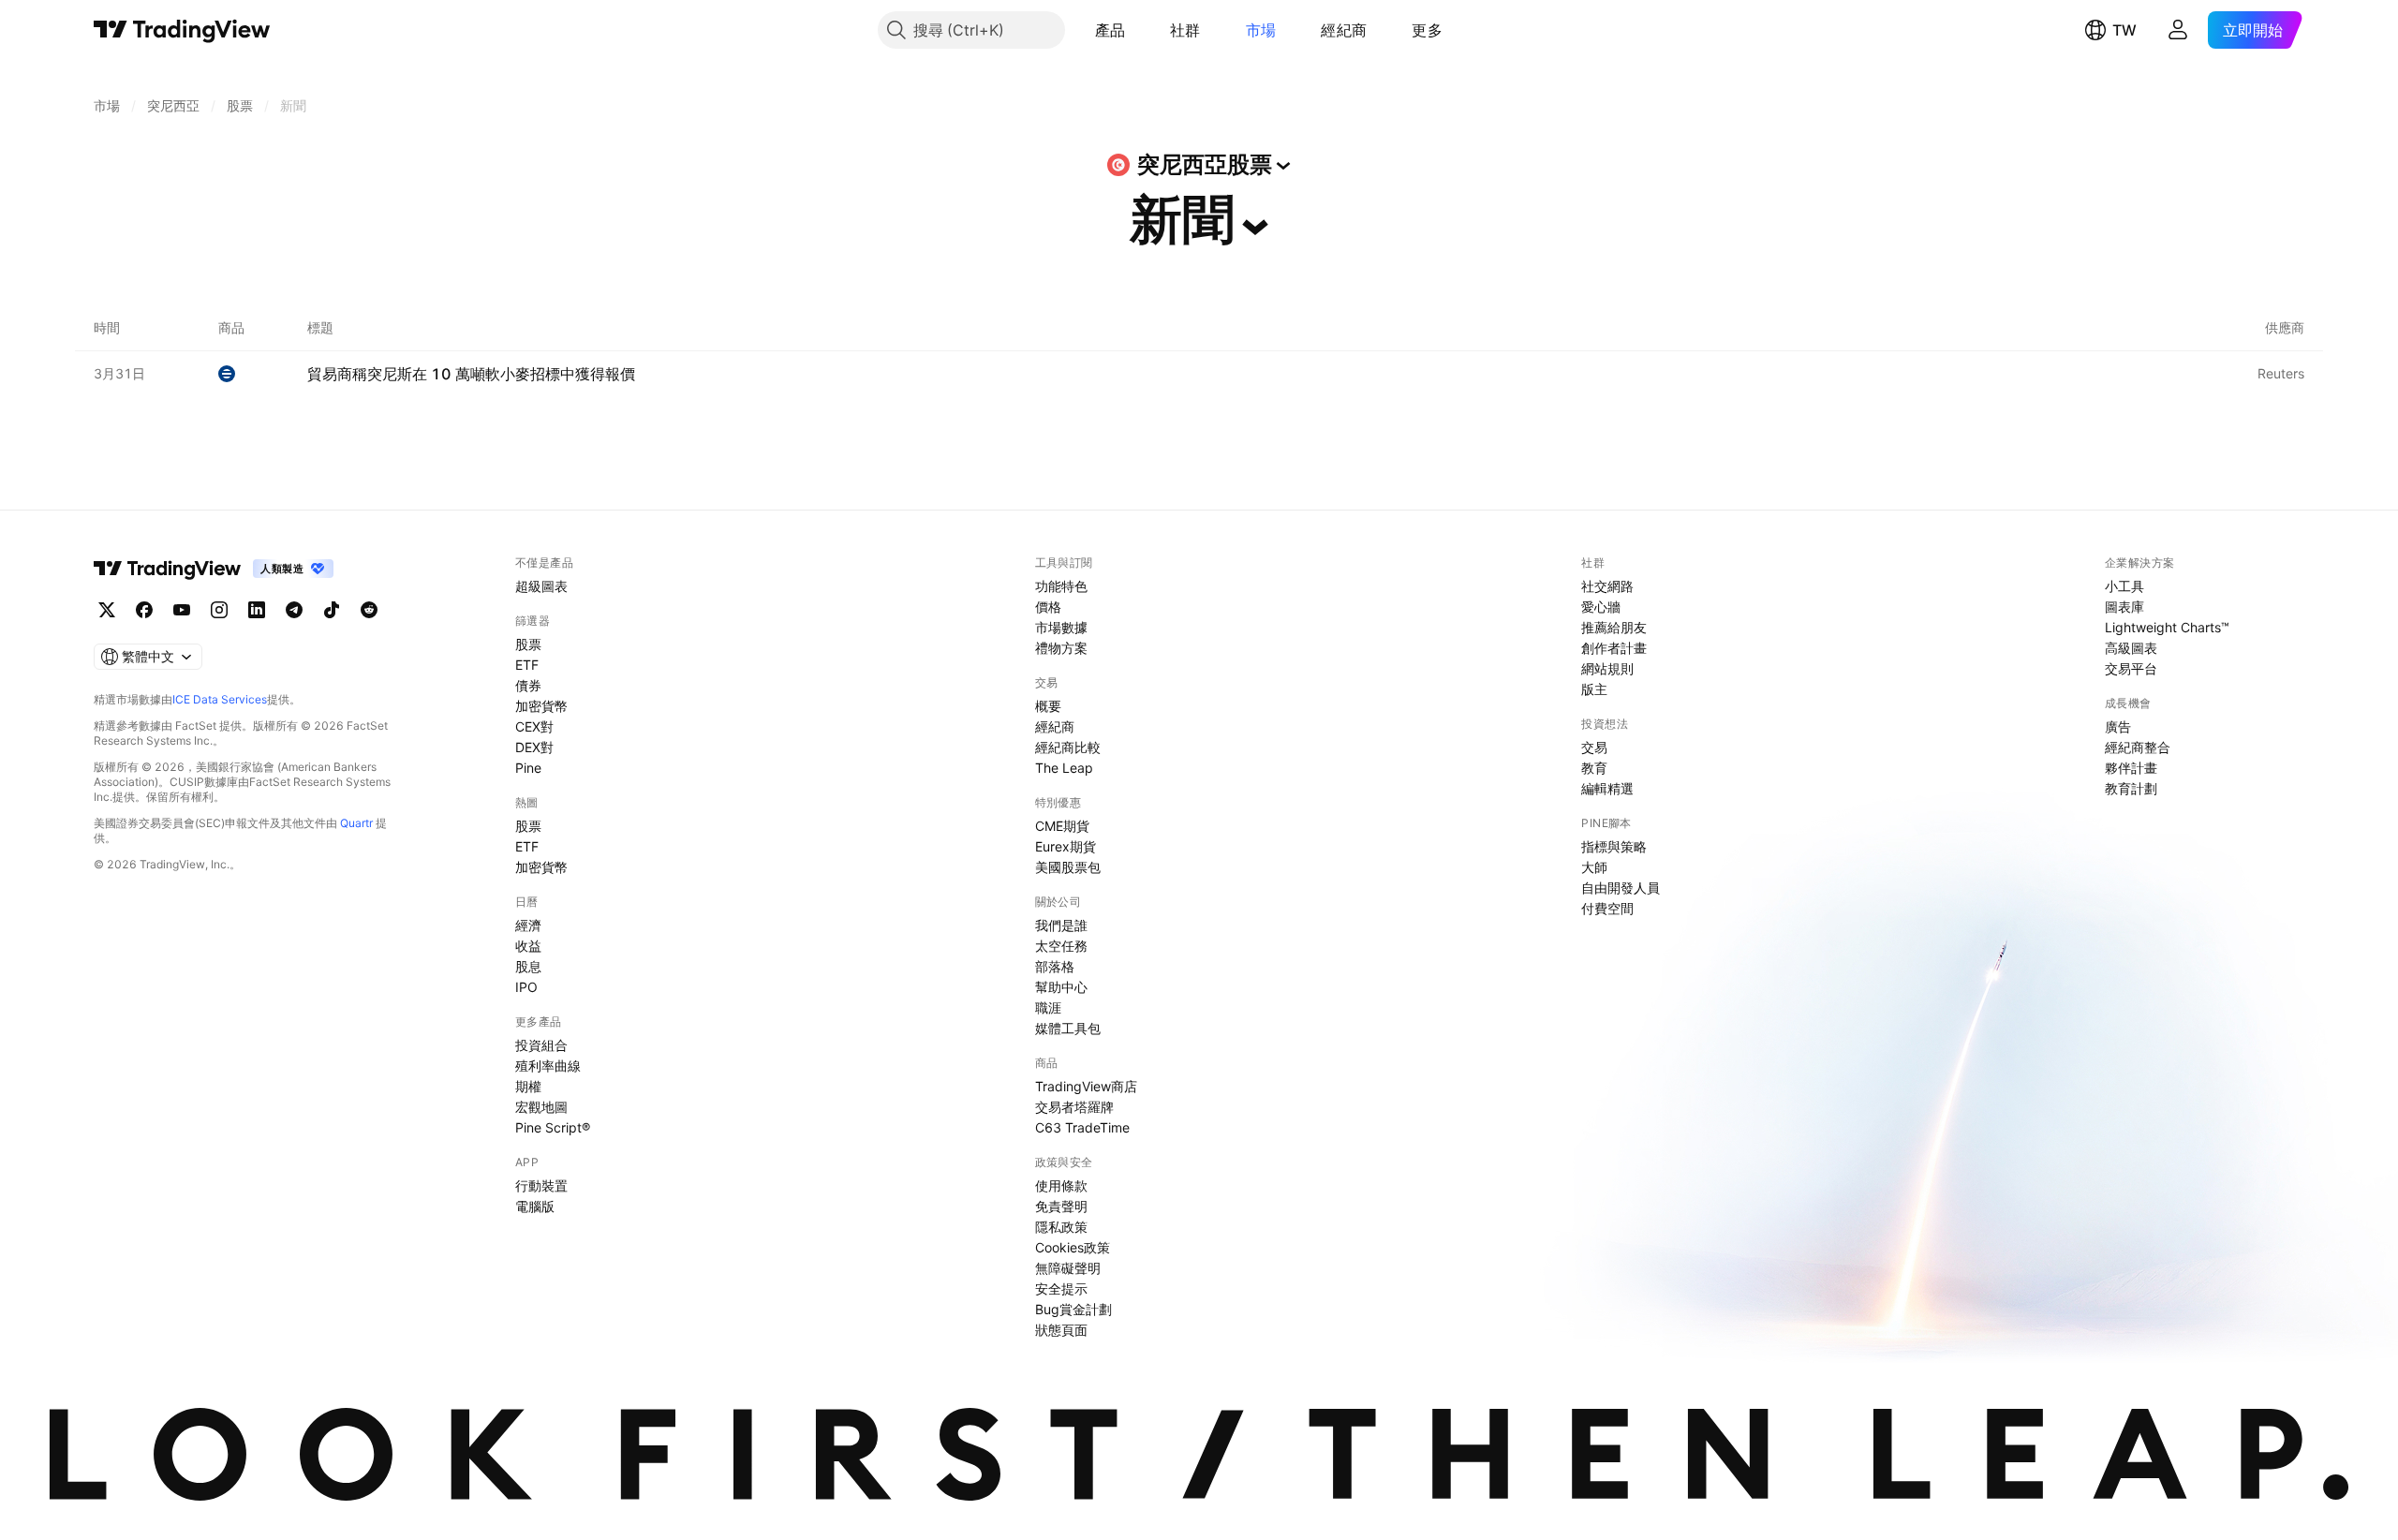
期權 (528, 1086)
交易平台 (2131, 668)
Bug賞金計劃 (1073, 1309)
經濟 (528, 925)
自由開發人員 (1621, 888)
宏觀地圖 (541, 1107)
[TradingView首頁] (182, 30)
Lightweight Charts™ (2167, 627)
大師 (1594, 867)
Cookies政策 (1073, 1247)
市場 (1261, 30)
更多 (1427, 30)
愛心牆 (1601, 607)
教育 (1594, 768)
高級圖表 (2131, 648)
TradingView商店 (1086, 1086)
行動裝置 (541, 1185)
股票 (528, 644)
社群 (1185, 30)
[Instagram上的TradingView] (219, 610)
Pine (528, 768)
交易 (1594, 747)
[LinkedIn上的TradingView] (257, 610)
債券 (528, 685)
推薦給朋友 (1614, 627)
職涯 (1048, 1007)
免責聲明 (1061, 1206)
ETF (527, 665)
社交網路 (1607, 586)
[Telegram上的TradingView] (294, 610)
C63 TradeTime (1082, 1127)
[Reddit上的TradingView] (369, 610)
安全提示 (1061, 1288)
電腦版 (535, 1206)
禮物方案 (1061, 648)
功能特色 (1061, 586)
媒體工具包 (1068, 1028)
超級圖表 (541, 586)
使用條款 (1061, 1185)
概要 (1048, 706)
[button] (1139, 30)
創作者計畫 (1614, 648)
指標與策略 (1614, 846)
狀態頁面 (1061, 1330)
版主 (1594, 689)
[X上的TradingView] (107, 610)
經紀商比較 (1068, 747)
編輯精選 (1607, 788)
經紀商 (1344, 30)
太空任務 (1061, 946)
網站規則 (1607, 668)
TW (2124, 30)
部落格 (1055, 966)
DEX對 (534, 747)
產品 (1110, 30)
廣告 (2118, 726)
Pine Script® (553, 1127)
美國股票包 (1068, 867)
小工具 (2124, 586)
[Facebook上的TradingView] (144, 610)
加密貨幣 (541, 706)
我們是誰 (1061, 925)
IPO (526, 987)
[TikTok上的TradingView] (332, 610)
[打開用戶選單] (2178, 30)
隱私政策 (1061, 1227)
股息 (528, 966)
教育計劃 (2131, 788)
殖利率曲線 (548, 1066)
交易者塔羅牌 (1074, 1107)
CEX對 (534, 726)
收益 (528, 946)
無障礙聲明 (1068, 1268)
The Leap (1064, 768)
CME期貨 (1062, 826)
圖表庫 (2124, 607)
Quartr (356, 823)
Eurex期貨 (1066, 846)
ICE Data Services (220, 699)
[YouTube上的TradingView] (182, 610)
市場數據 (1061, 627)
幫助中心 (1061, 987)
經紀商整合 (2138, 747)
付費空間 (1607, 908)
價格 (1048, 607)
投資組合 (541, 1045)
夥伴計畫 (2131, 768)
